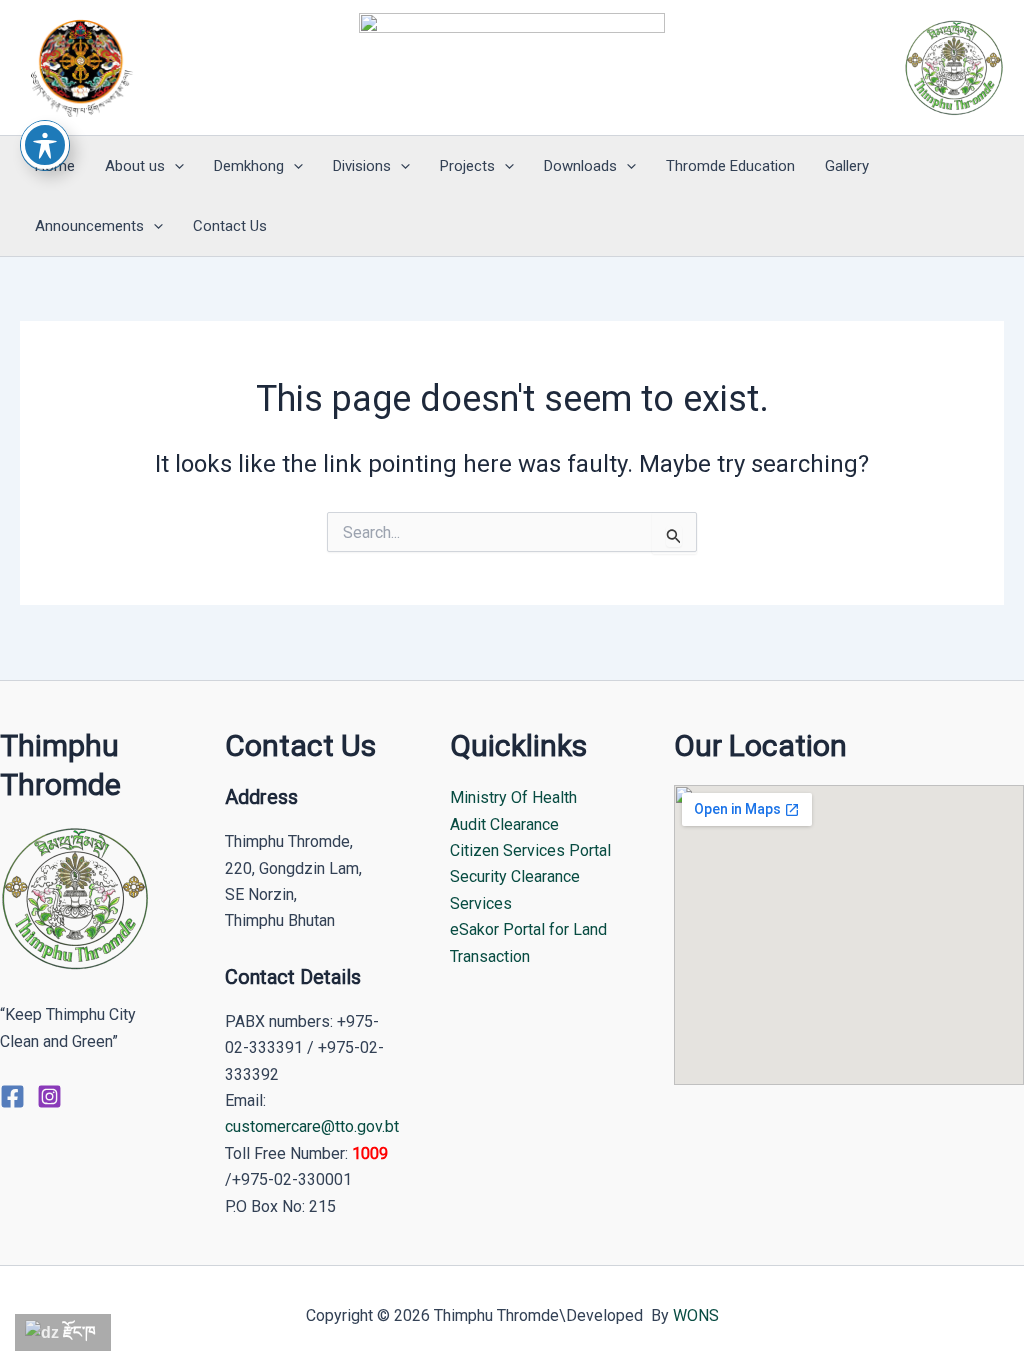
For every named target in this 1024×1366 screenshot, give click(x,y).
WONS (696, 1315)
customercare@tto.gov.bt (312, 1126)
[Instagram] (49, 1096)
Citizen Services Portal (530, 850)
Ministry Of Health (513, 797)
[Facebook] (12, 1096)
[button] (174, 166)
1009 (370, 1153)
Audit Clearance (504, 824)
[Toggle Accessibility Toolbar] (45, 145)
